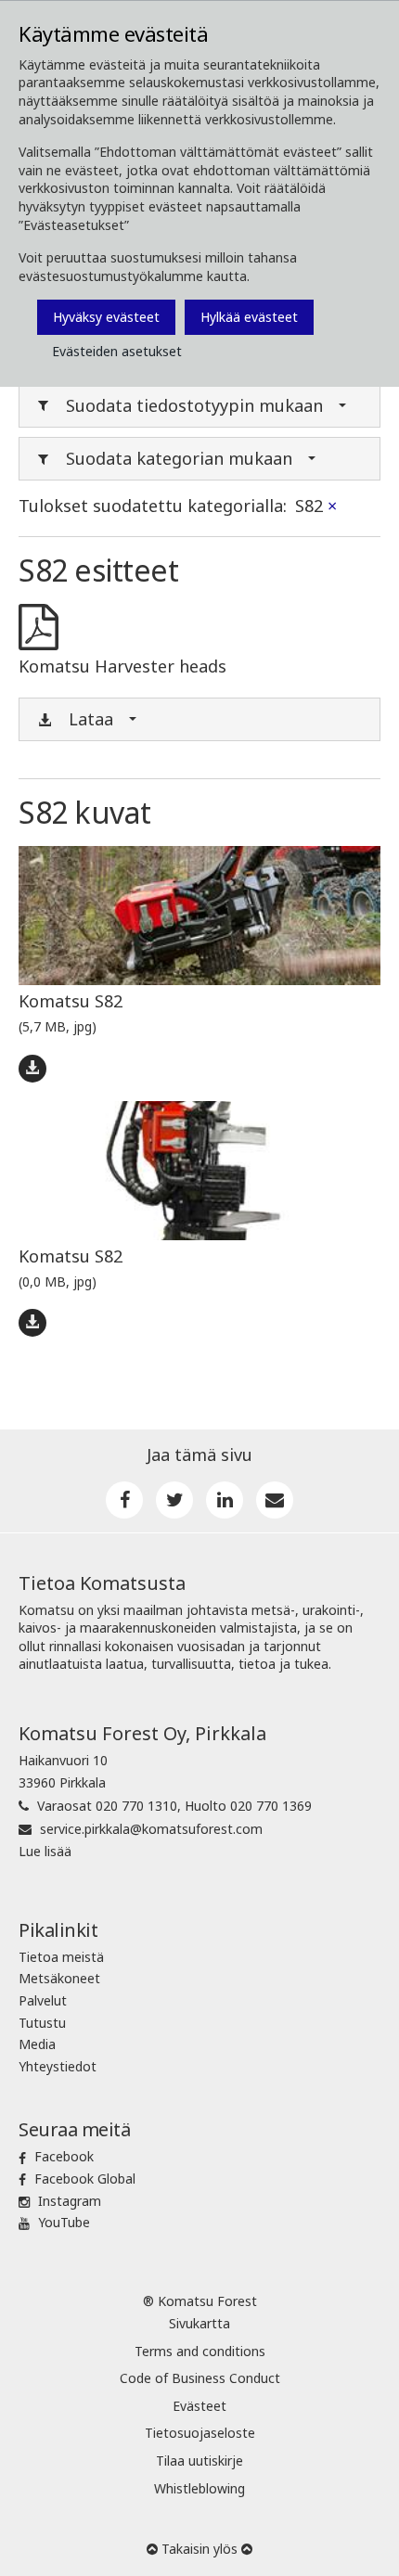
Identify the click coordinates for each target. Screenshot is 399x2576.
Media (37, 2044)
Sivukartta (199, 2323)
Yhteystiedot (58, 2066)
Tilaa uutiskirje (199, 2461)
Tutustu (42, 2023)
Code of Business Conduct (200, 2378)
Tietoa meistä (61, 1957)
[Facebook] (124, 1500)
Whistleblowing (199, 2488)
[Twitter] (174, 1500)
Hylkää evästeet (249, 317)
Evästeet (199, 2406)
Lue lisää (45, 1851)
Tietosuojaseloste (200, 2433)
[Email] (275, 1500)
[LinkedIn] (225, 1500)
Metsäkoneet (59, 1978)
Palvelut (43, 2000)
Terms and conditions (200, 2351)
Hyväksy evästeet (106, 317)
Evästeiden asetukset (117, 351)
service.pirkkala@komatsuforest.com (151, 1829)
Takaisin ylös (199, 2549)
